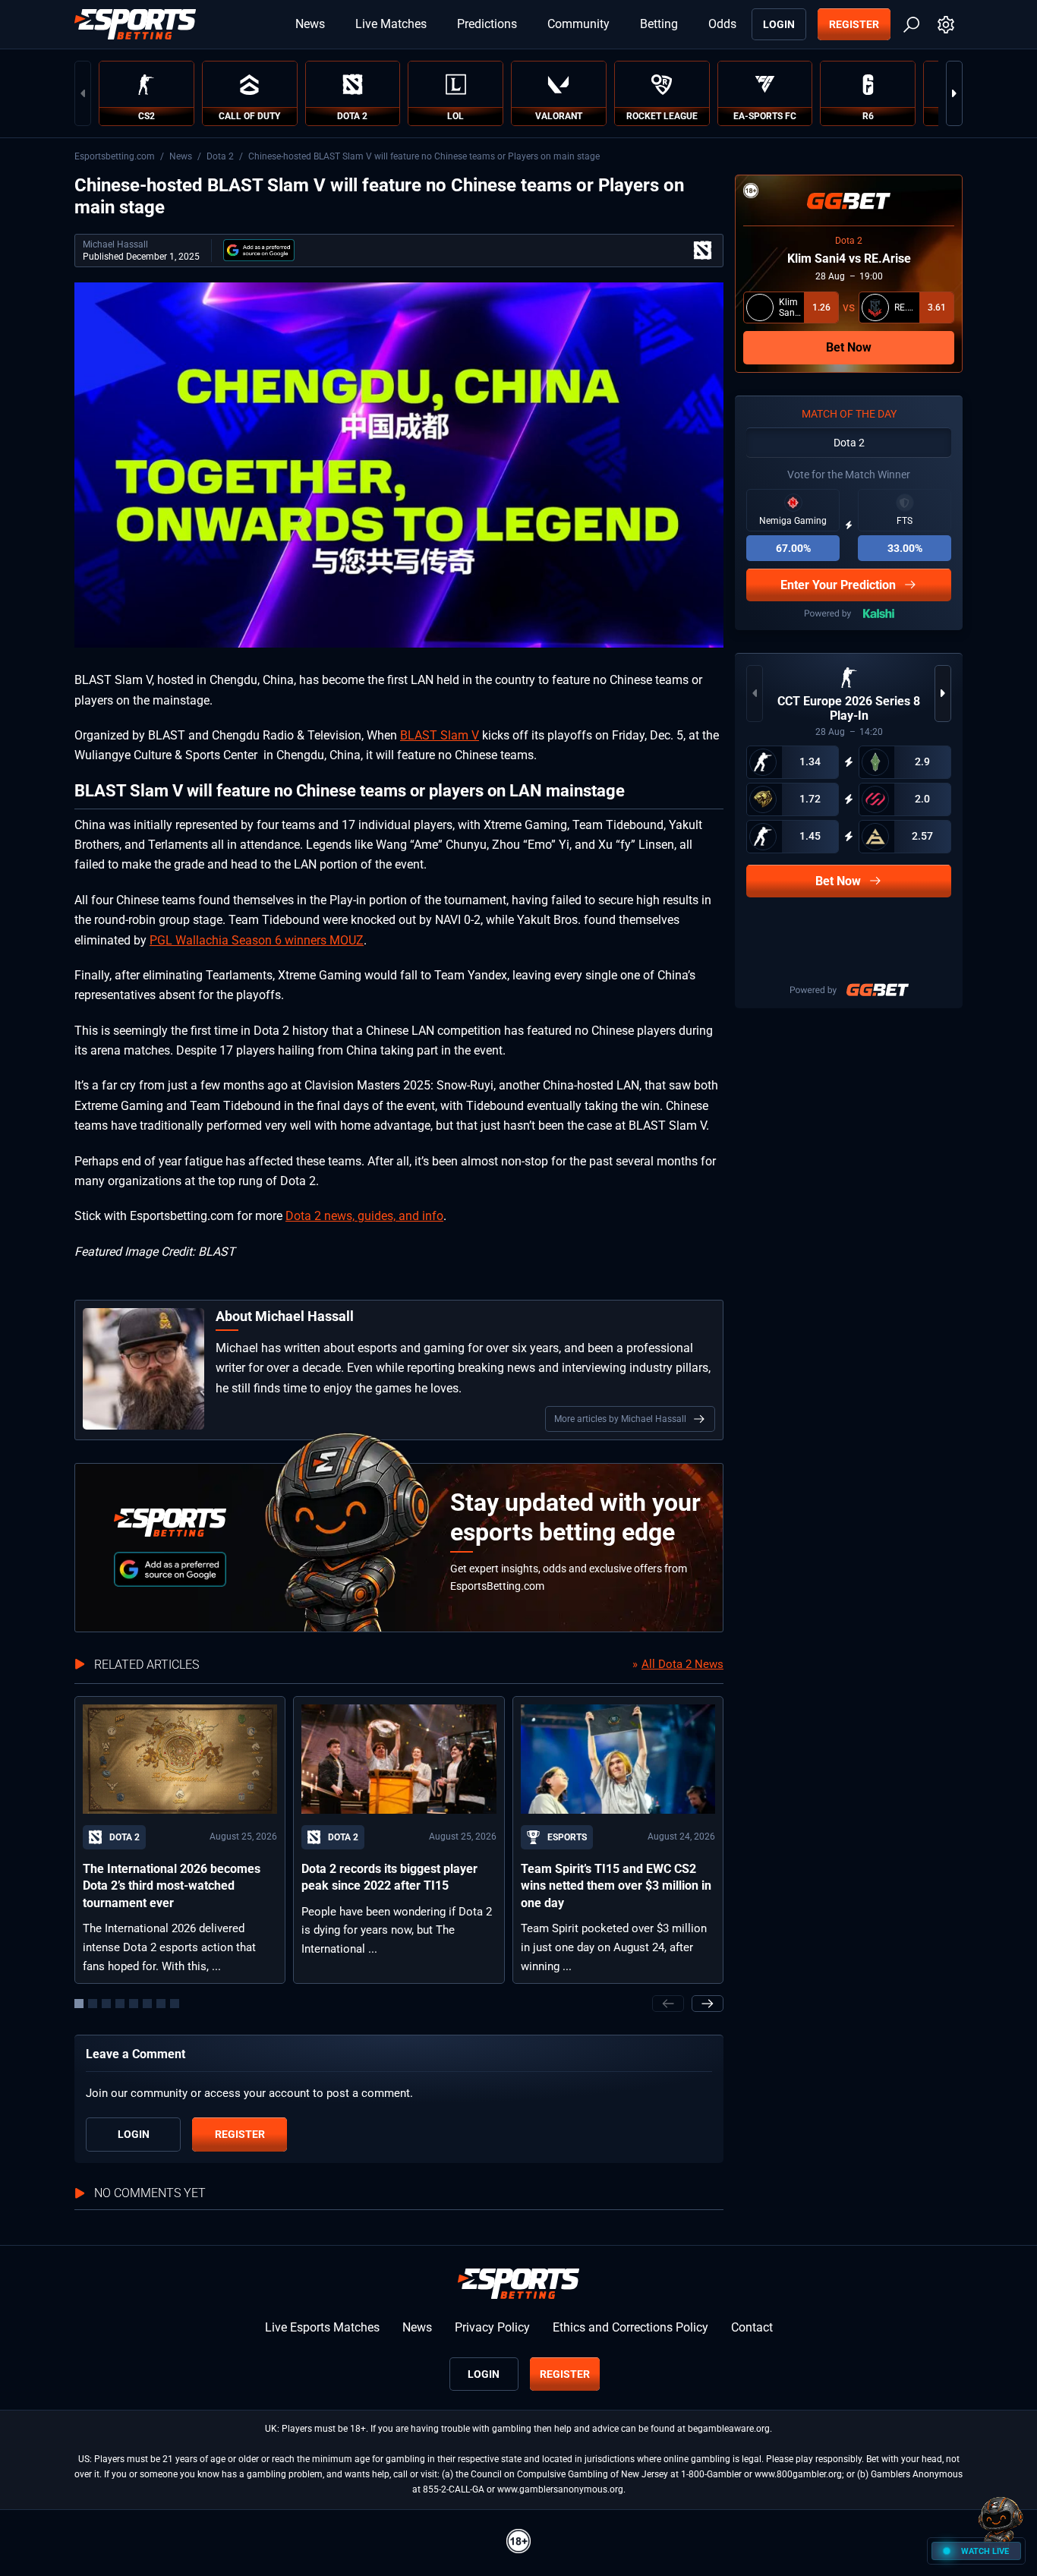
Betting (659, 24)
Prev (83, 93)
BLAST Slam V (440, 735)
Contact (752, 2327)
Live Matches (391, 24)
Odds (722, 24)
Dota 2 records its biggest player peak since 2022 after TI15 (389, 1877)
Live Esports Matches (322, 2327)
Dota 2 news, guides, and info (364, 1216)
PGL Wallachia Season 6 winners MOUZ (257, 940)
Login (779, 24)
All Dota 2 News (682, 1664)
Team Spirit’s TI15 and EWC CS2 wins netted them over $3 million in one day (616, 1886)
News (310, 24)
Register (854, 24)
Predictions (487, 24)
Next (954, 93)
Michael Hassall (115, 244)
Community (578, 24)
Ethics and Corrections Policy (630, 2327)
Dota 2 (220, 156)
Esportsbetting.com (115, 156)
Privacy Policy (492, 2327)
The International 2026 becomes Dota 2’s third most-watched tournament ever (172, 1886)
